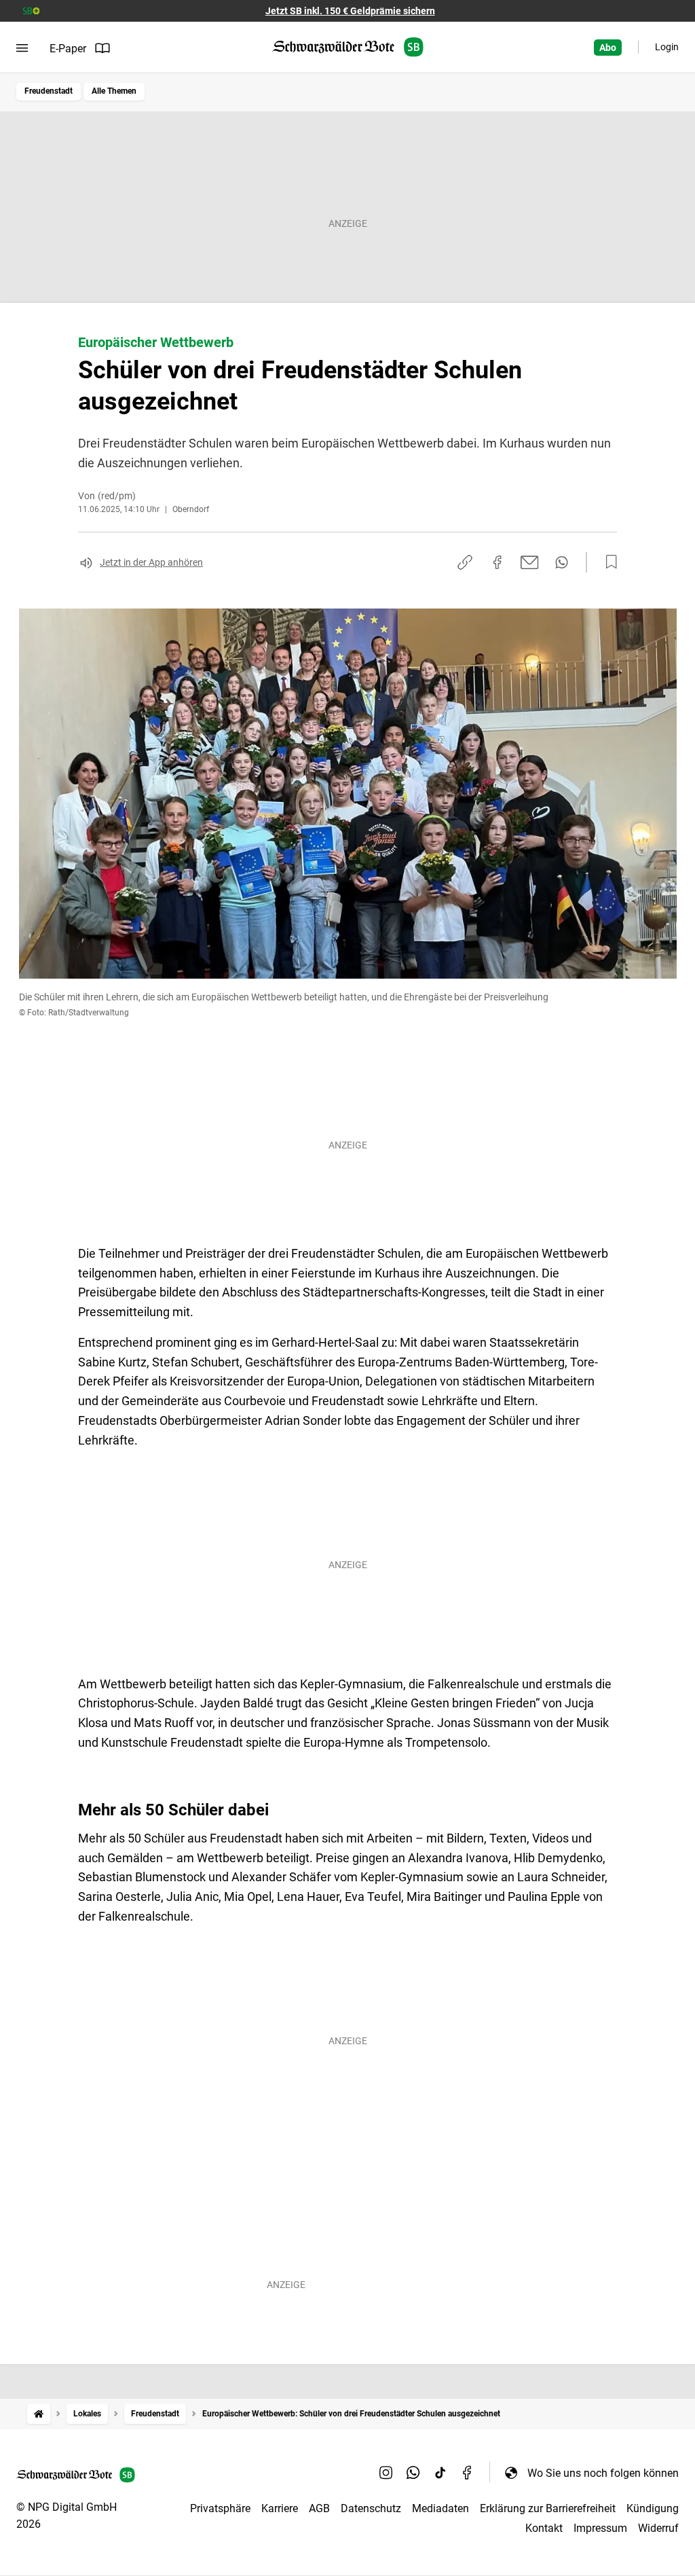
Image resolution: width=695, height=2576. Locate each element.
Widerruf (658, 2528)
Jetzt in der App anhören (151, 562)
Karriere (280, 2508)
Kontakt (544, 2528)
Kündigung (653, 2508)
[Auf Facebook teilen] (497, 562)
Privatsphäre (220, 2508)
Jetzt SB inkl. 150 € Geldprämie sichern (350, 11)
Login (667, 47)
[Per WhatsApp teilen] (562, 562)
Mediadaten (440, 2508)
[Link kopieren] (465, 562)
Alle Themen (114, 91)
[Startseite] (39, 2414)
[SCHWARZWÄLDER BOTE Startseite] (348, 47)
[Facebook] (468, 2473)
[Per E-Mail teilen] (530, 562)
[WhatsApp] (413, 2473)
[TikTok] (440, 2473)
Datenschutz (371, 2508)
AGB (319, 2508)
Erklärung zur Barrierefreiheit (548, 2508)
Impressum (600, 2528)
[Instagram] (386, 2473)
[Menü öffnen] (22, 48)
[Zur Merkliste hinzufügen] (607, 562)
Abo (608, 48)
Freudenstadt (49, 91)
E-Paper (68, 49)
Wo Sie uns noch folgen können (603, 2473)
